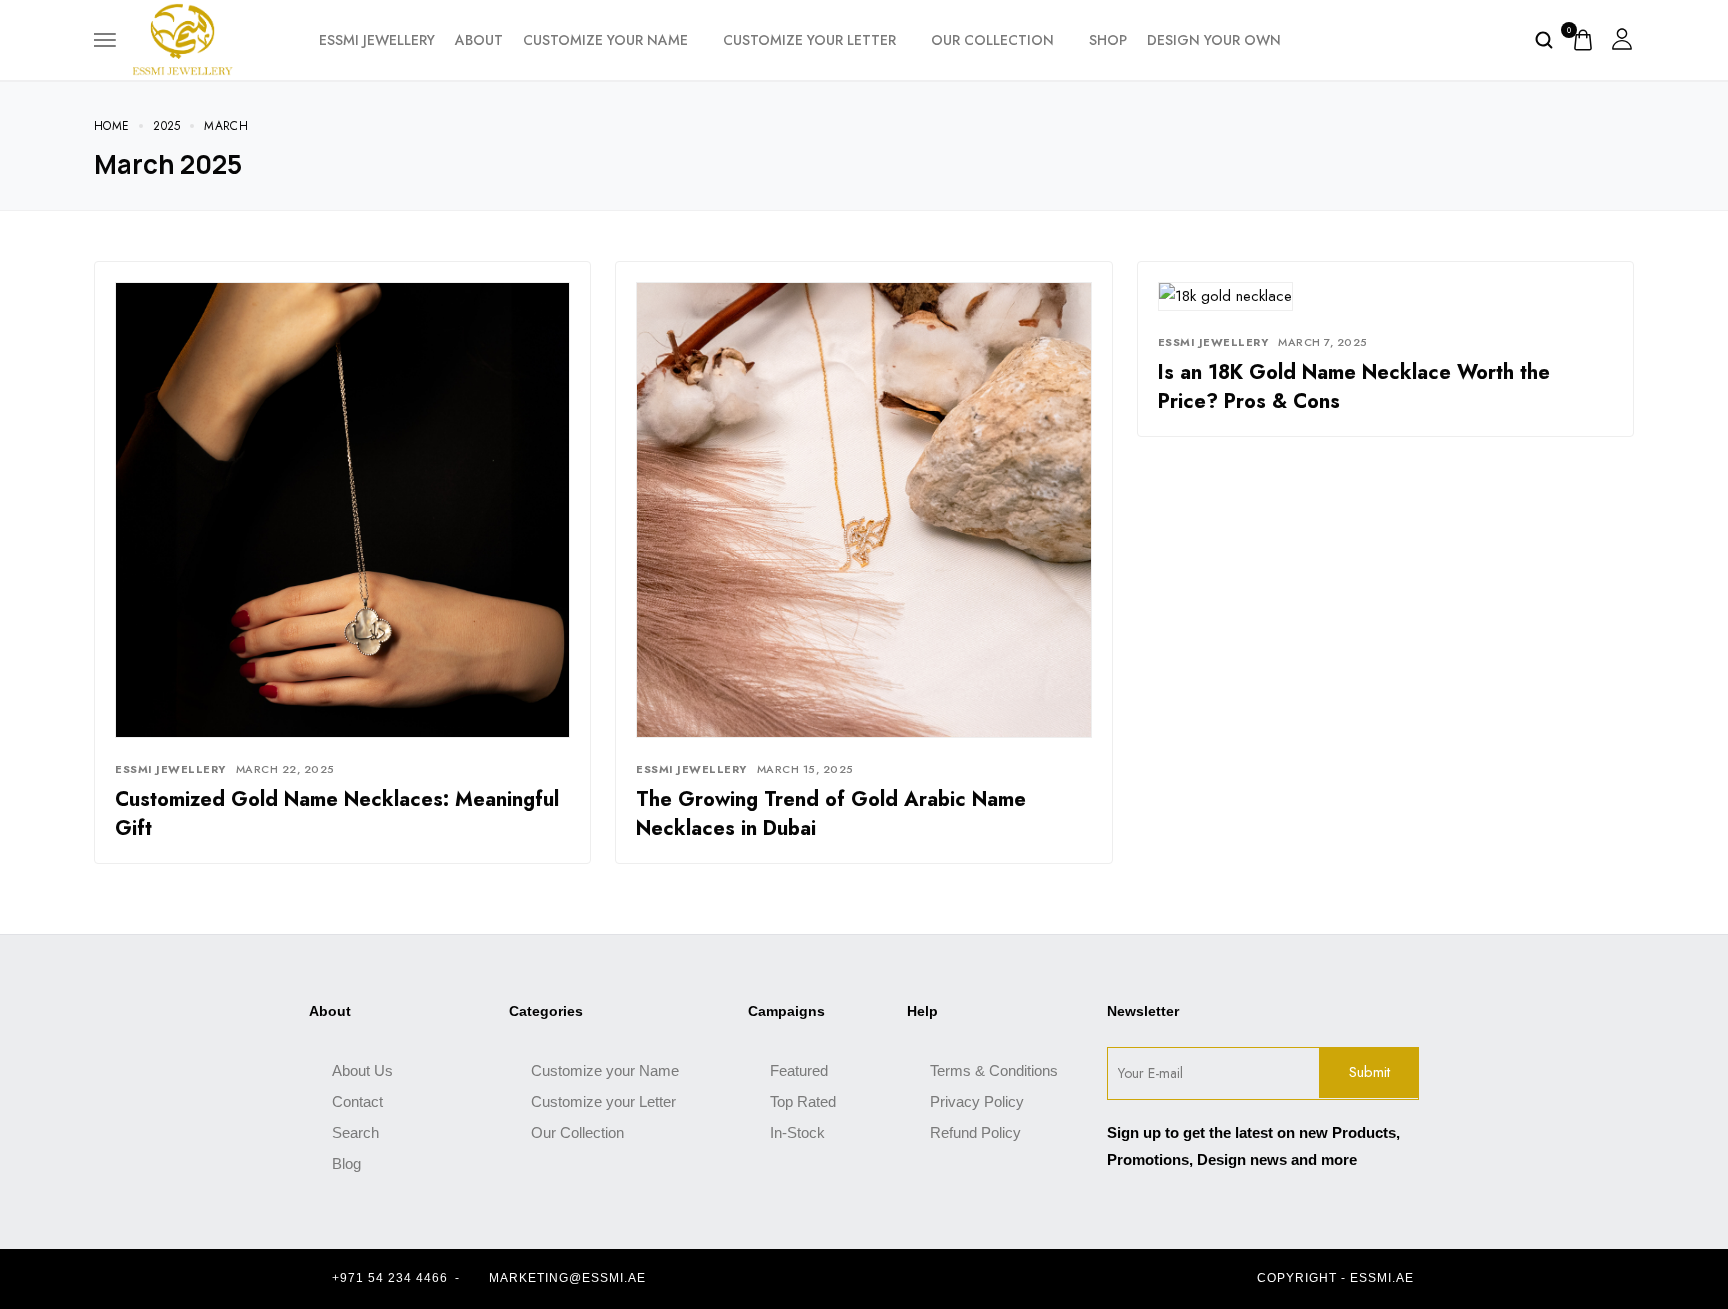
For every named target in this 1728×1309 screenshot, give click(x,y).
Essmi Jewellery (170, 769)
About (479, 40)
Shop (1108, 40)
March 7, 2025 (1323, 342)
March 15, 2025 (805, 769)
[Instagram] (881, 1279)
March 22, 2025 (285, 769)
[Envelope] (916, 1279)
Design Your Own (1214, 40)
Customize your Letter (809, 40)
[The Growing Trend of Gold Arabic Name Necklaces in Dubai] (863, 508)
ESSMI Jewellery (377, 40)
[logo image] (183, 38)
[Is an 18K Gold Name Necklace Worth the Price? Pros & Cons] (1225, 295)
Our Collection (992, 40)
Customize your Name (605, 40)
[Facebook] (846, 1279)
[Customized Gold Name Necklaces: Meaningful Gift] (342, 508)
